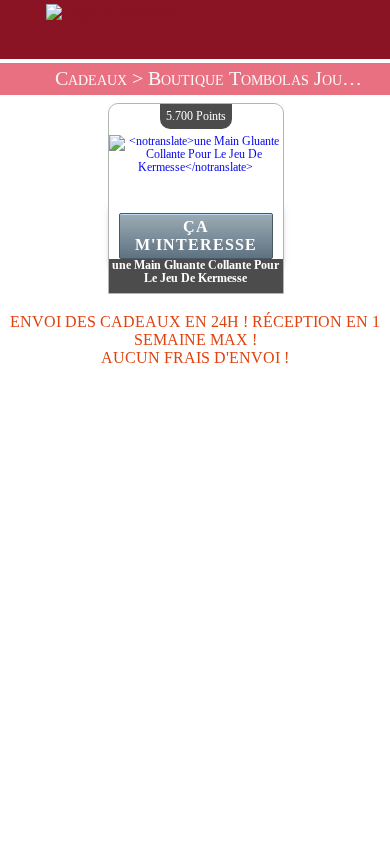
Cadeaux (91, 78)
